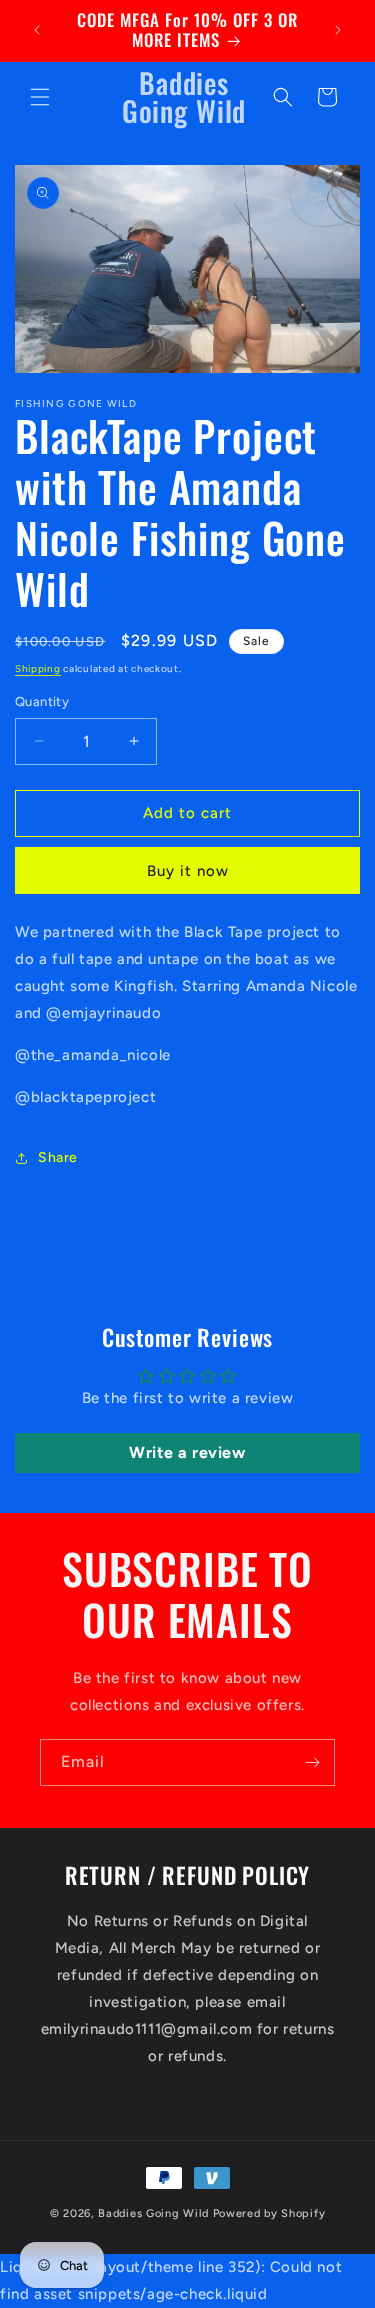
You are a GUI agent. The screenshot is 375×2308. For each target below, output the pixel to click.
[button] (40, 97)
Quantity (42, 701)
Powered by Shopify (269, 2213)
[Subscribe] (312, 1762)
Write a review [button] (187, 1452)
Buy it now (188, 871)
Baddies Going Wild (155, 2213)
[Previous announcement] (37, 30)
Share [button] (58, 1157)
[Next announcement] (338, 30)
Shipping (38, 668)
